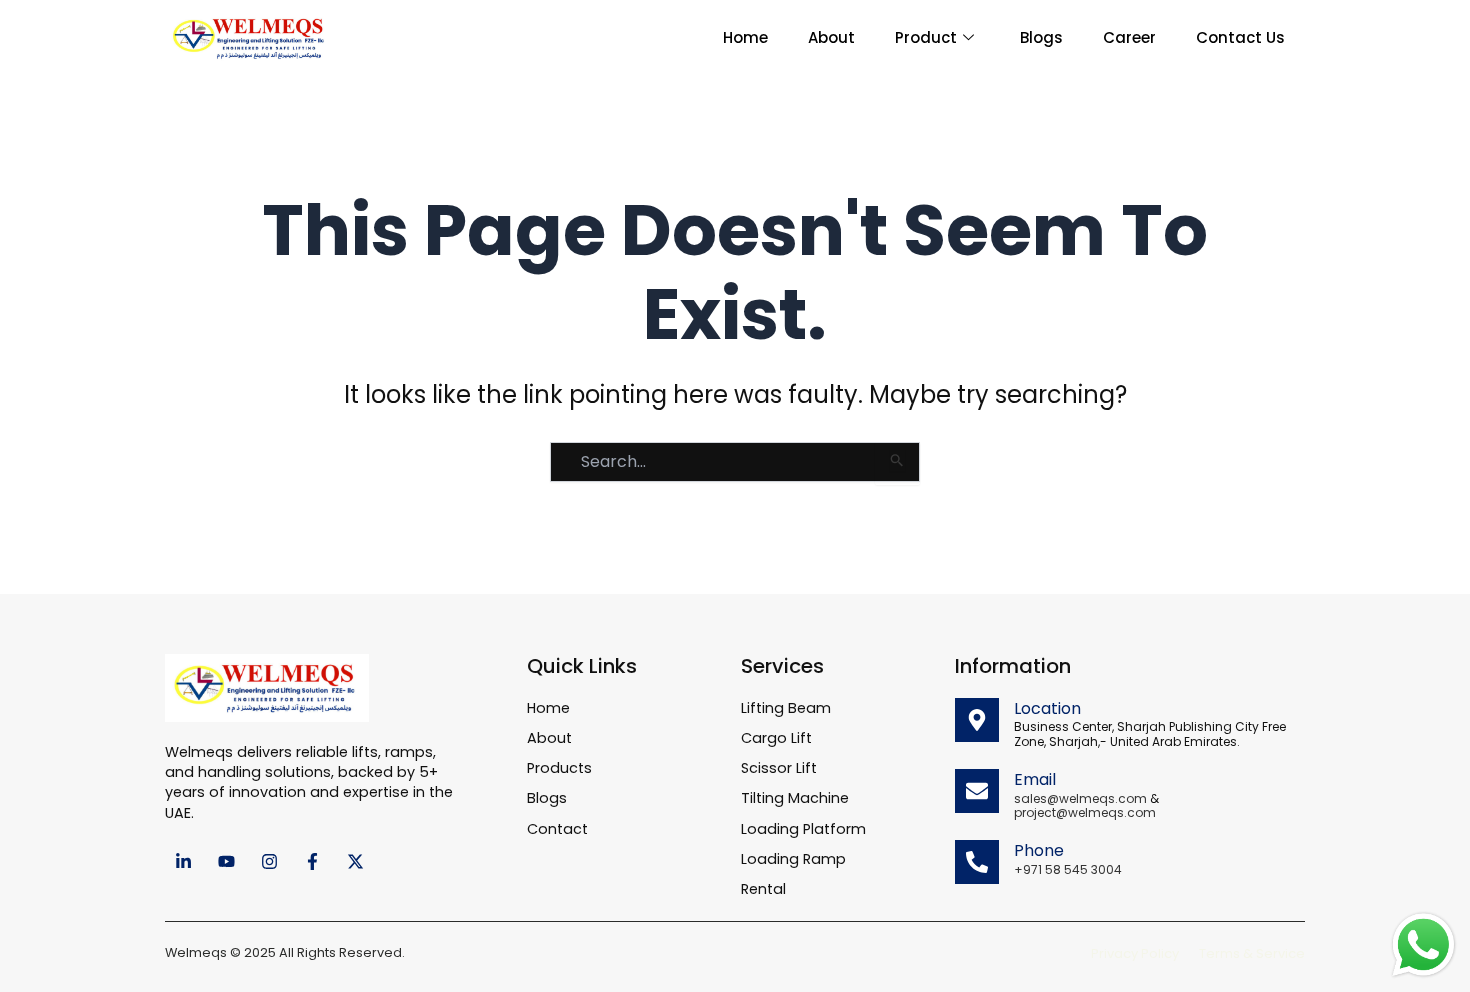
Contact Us (1240, 37)
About (831, 37)
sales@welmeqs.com (1080, 798)
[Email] (977, 791)
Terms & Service (1252, 953)
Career (1129, 37)
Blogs (1041, 37)
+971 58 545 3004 (1068, 869)
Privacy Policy (1135, 953)
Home (745, 37)
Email (1035, 779)
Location (1047, 708)
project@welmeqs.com (1085, 812)
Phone (1039, 850)
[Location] (977, 720)
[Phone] (977, 862)
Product (926, 37)
